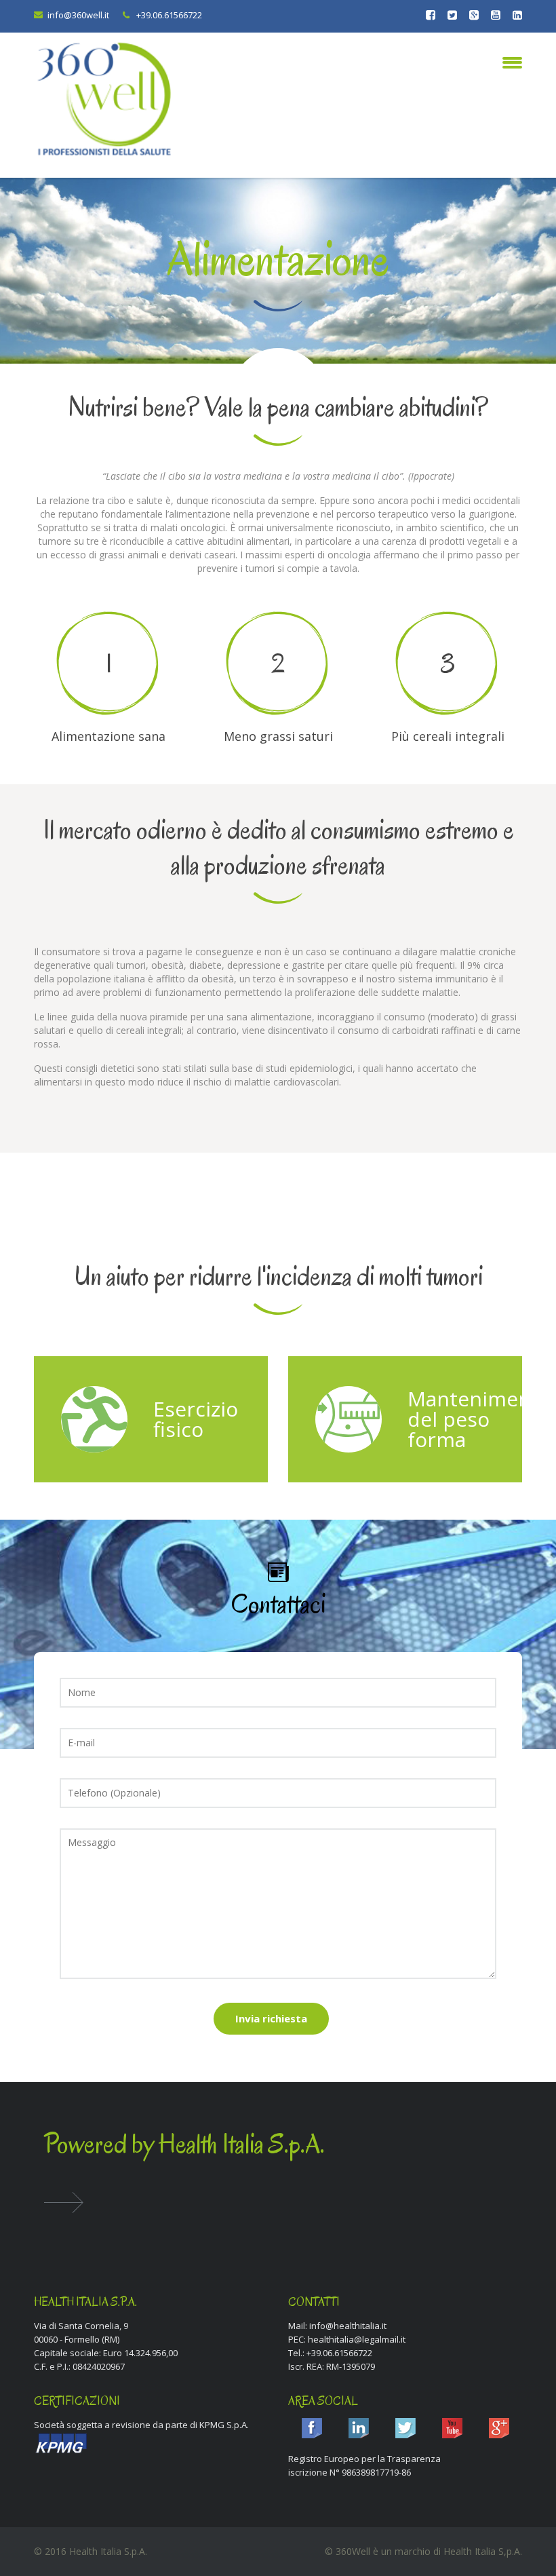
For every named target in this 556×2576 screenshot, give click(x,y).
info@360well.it (78, 15)
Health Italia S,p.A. (483, 2551)
